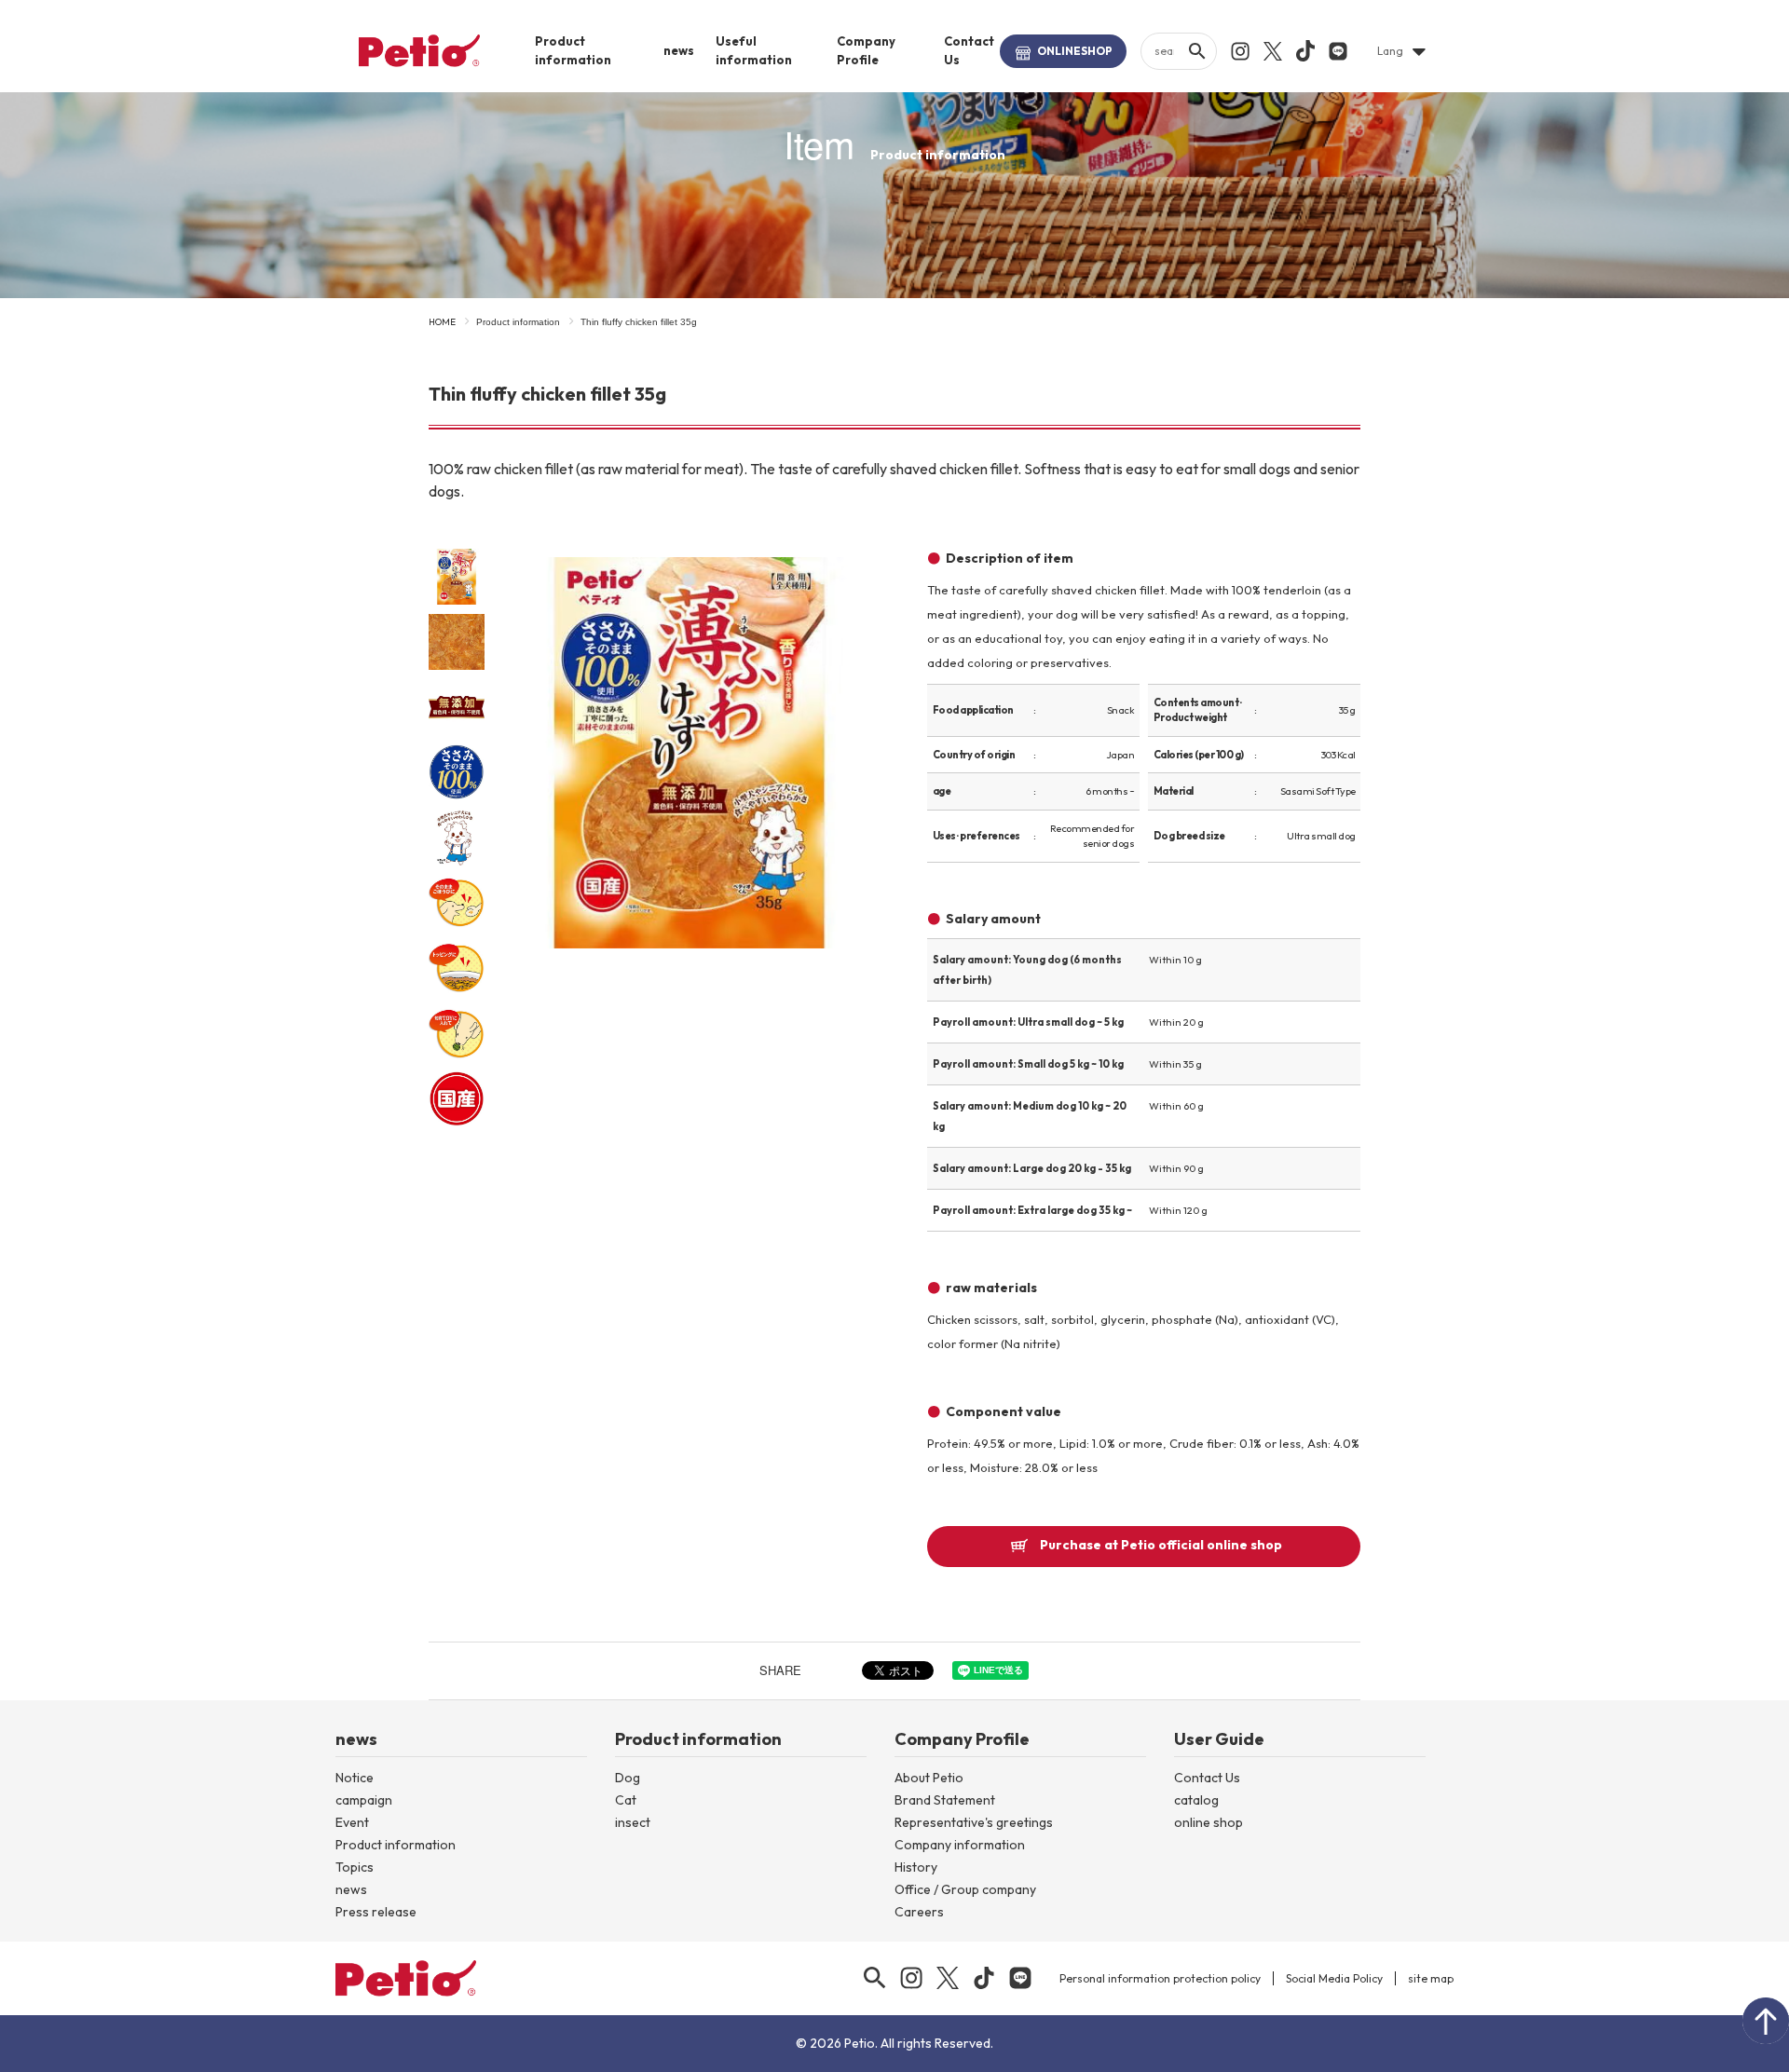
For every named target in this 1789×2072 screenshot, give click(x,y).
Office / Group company (965, 1889)
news (679, 50)
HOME (442, 322)
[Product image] (690, 754)
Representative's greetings (974, 1822)
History (916, 1867)
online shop (1209, 1822)
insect (633, 1822)
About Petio (929, 1778)
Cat (626, 1800)
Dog (628, 1778)
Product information (573, 50)
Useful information (754, 50)
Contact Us (969, 50)
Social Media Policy (1334, 1978)
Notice (355, 1778)
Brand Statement (945, 1800)
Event (352, 1822)
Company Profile (866, 50)
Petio (419, 50)
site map (1431, 1978)
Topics (355, 1867)
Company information (960, 1845)
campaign (364, 1800)
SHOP (1075, 51)
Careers (919, 1912)
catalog (1196, 1800)
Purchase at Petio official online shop (1161, 1545)
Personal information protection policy (1160, 1978)
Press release (376, 1912)
